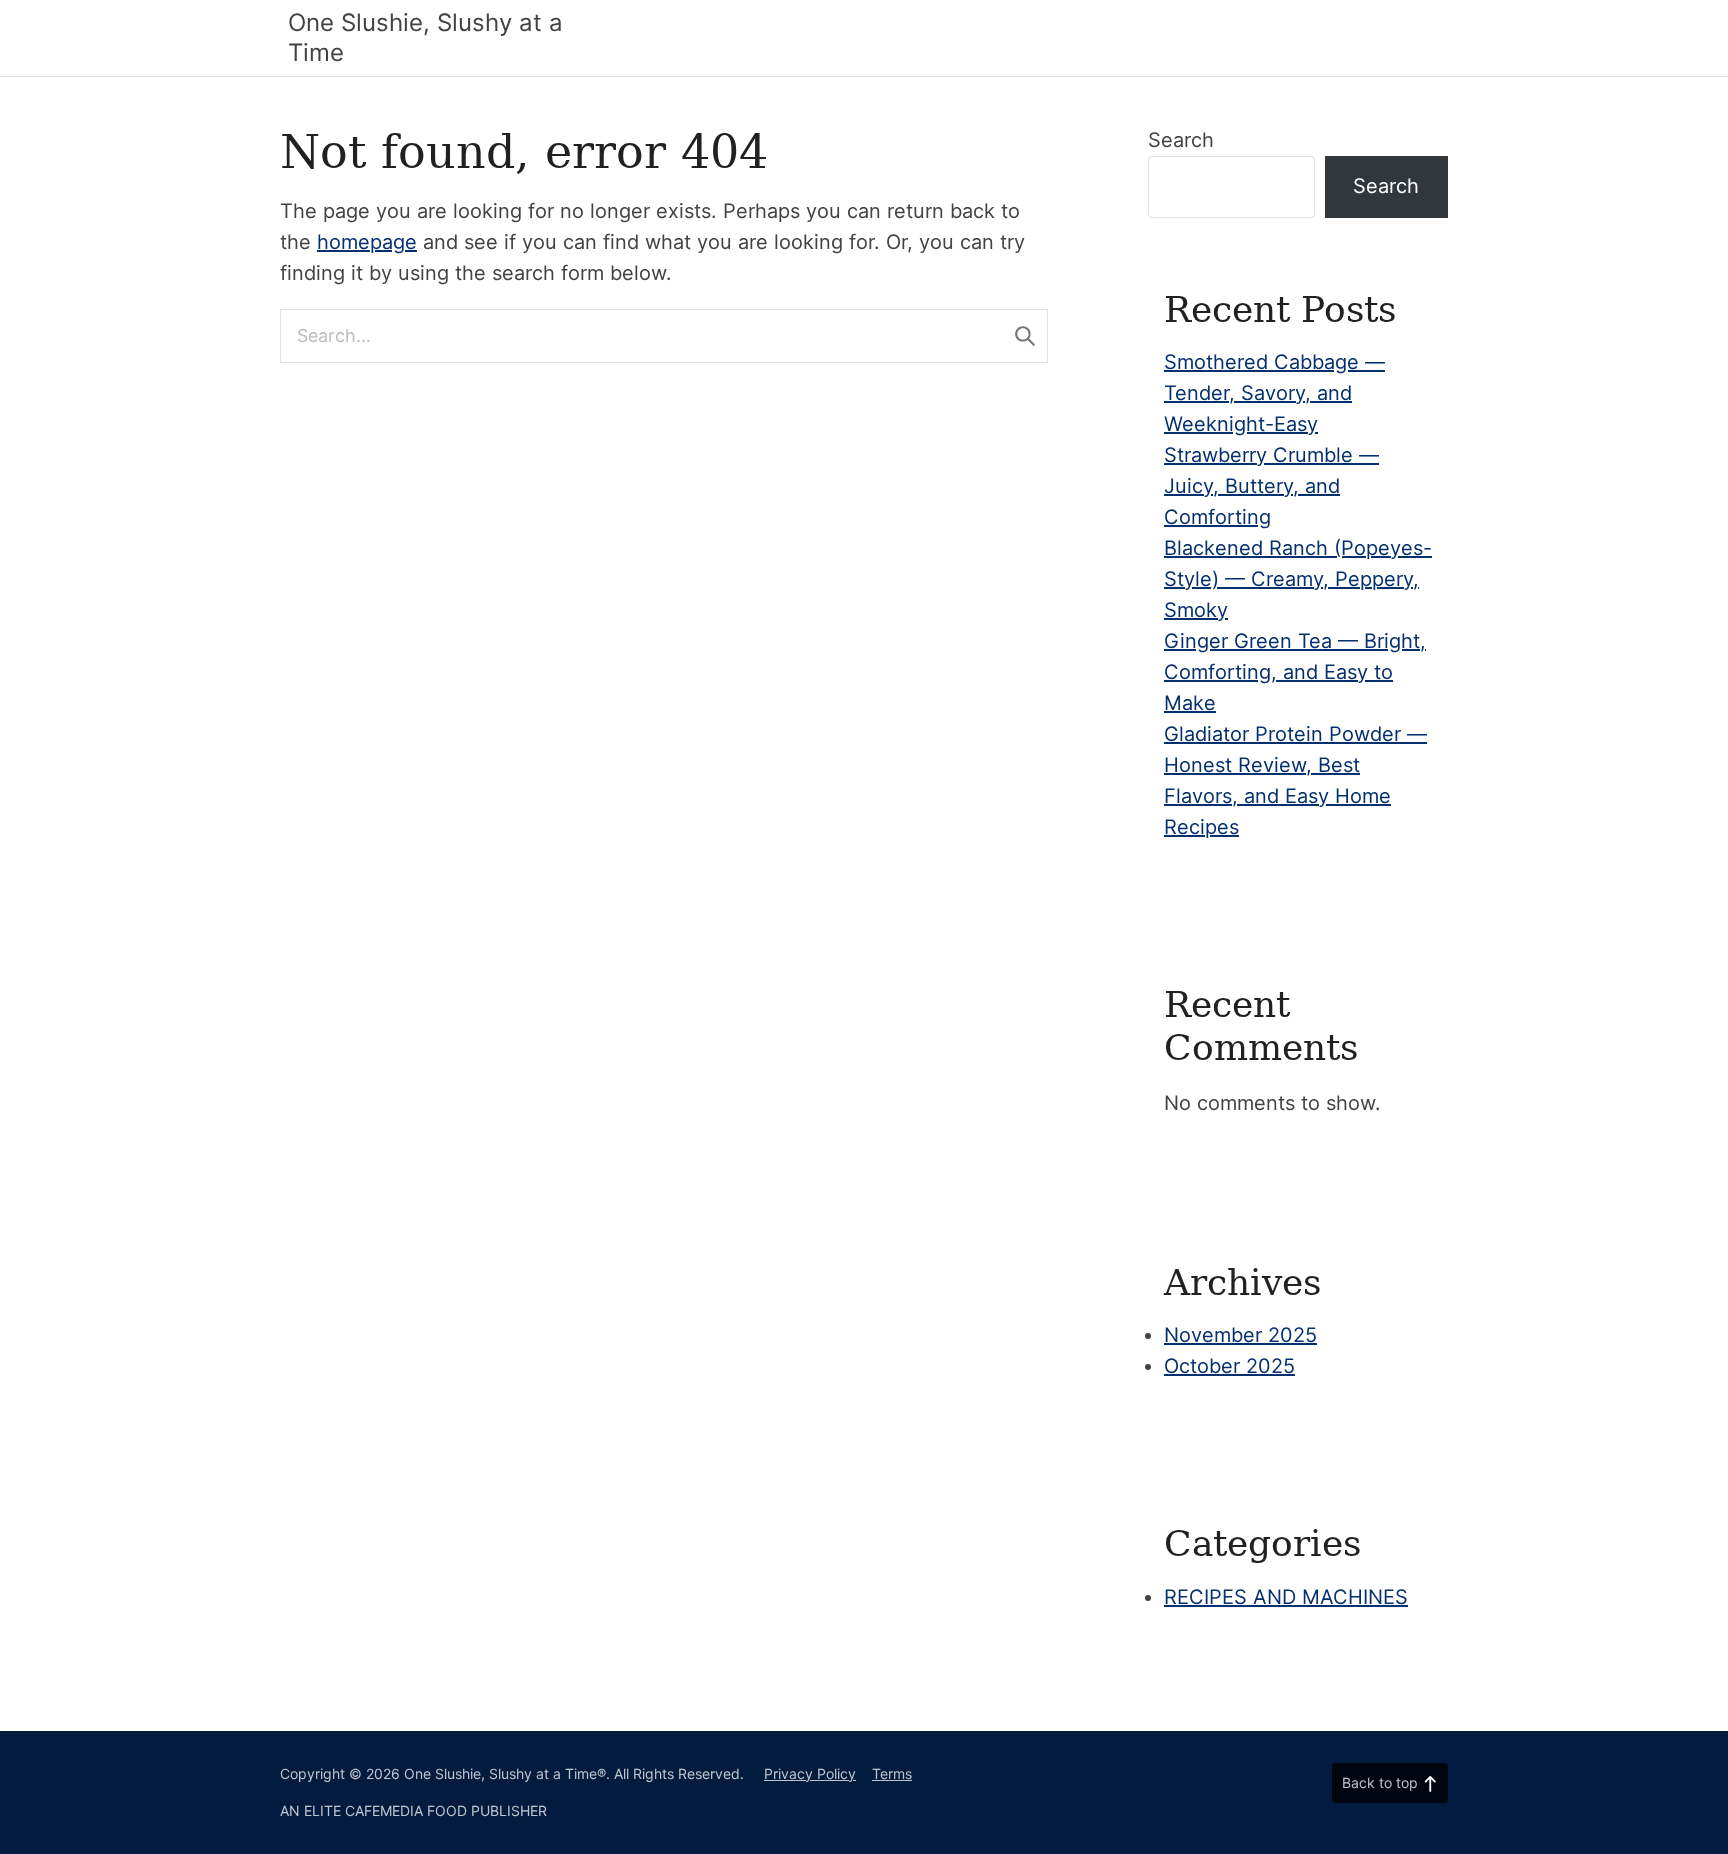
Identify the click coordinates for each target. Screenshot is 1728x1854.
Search (1181, 140)
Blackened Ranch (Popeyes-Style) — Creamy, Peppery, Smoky (1298, 579)
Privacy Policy (810, 1773)
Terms (892, 1773)
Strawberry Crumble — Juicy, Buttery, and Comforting (1271, 486)
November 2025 (1240, 1335)
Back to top (1380, 1782)
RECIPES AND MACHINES (1286, 1597)
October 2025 (1229, 1366)
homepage (367, 242)
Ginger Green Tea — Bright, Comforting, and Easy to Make (1295, 672)
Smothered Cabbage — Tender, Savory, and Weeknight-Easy (1274, 393)
